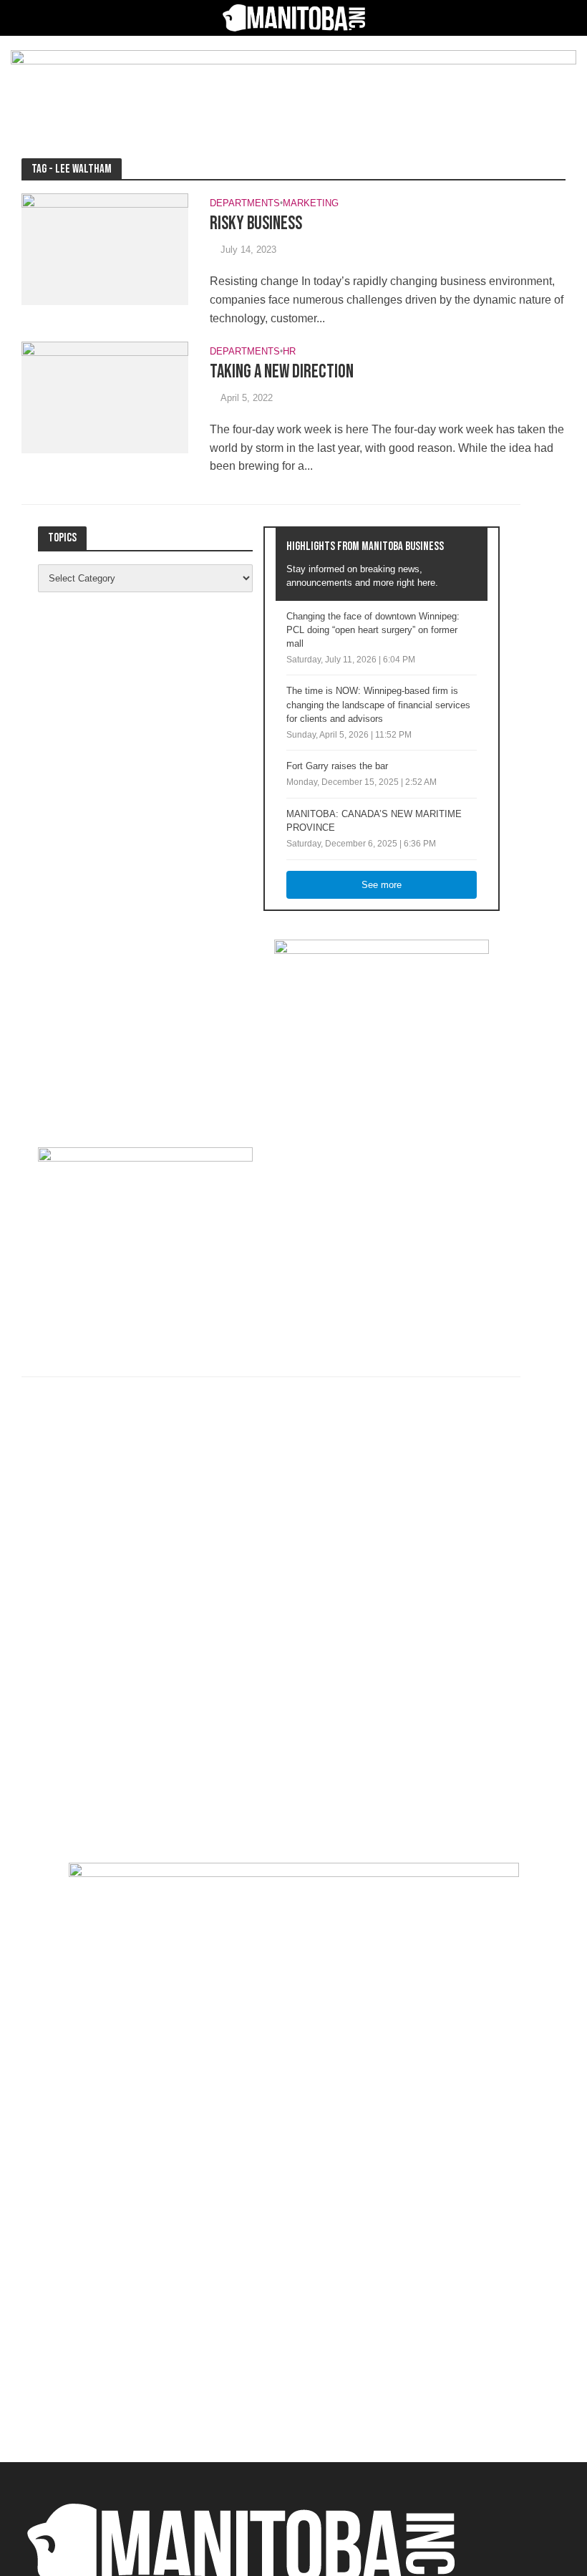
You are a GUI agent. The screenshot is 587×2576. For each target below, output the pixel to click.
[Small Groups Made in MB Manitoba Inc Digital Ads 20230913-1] (293, 86)
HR (289, 352)
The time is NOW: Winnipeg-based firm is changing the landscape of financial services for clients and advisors (378, 704)
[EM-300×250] (382, 1028)
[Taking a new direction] (105, 396)
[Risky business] (105, 248)
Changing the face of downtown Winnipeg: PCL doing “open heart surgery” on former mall (373, 630)
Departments (245, 203)
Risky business (256, 224)
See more (382, 885)
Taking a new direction (282, 372)
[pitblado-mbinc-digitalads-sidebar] (145, 1236)
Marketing (311, 203)
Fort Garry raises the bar (337, 766)
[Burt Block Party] (294, 2151)
